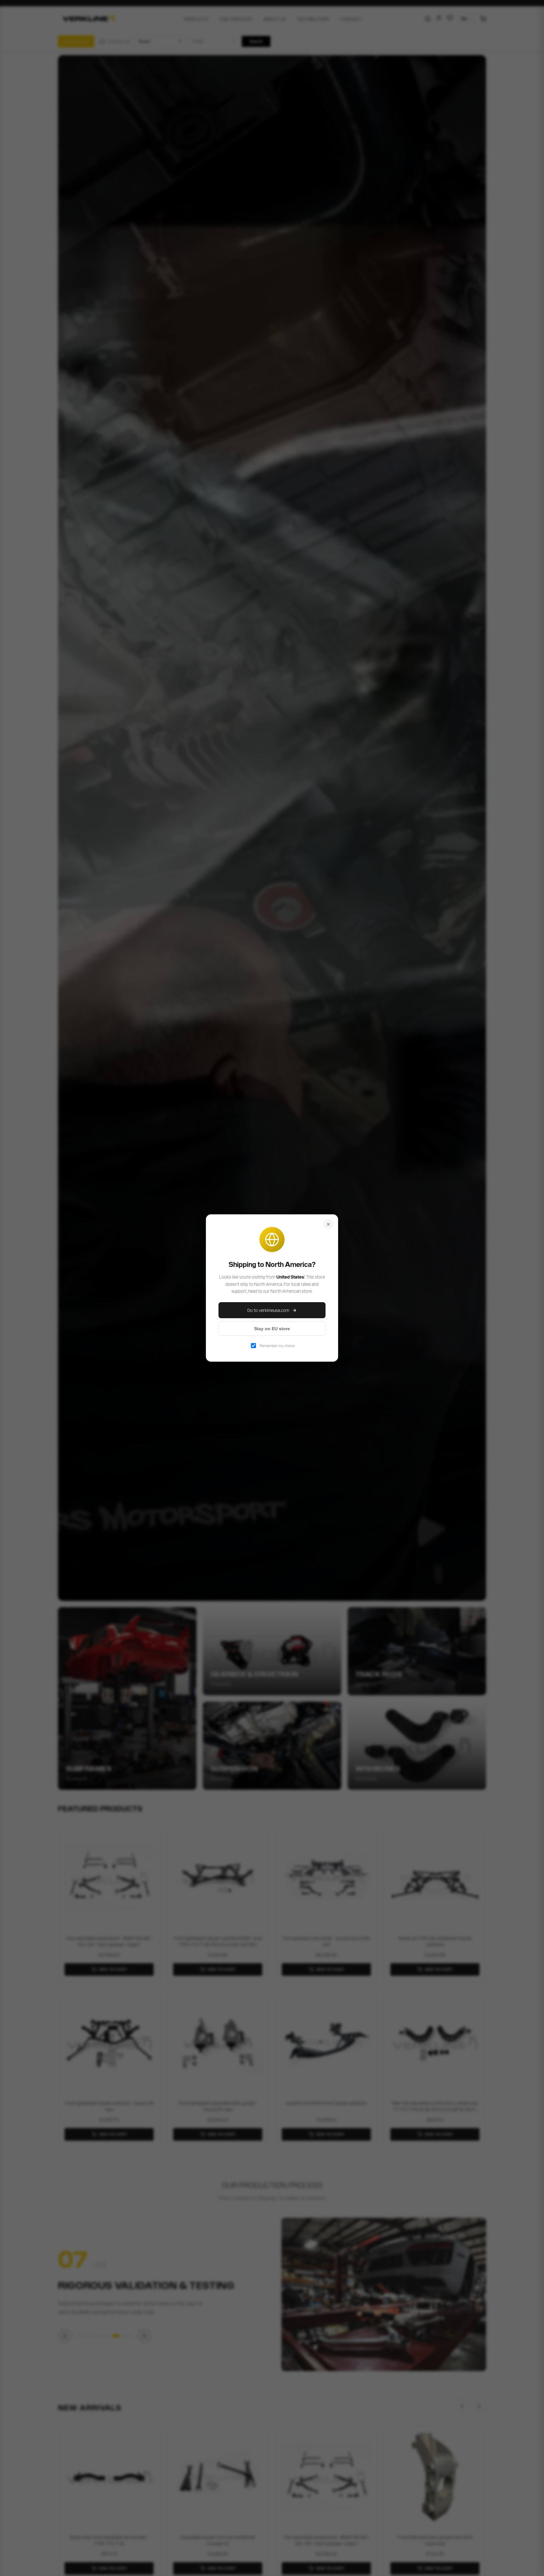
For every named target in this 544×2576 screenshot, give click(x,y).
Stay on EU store (272, 1329)
